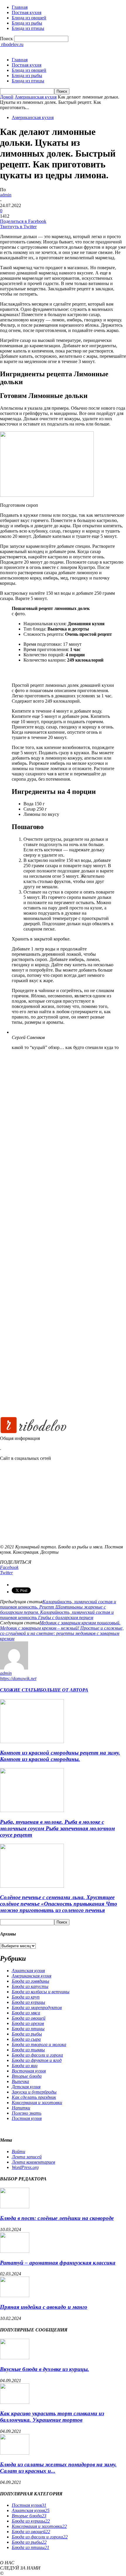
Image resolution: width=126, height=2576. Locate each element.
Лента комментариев (33, 2162)
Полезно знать (27, 2113)
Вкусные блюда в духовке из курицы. (45, 2369)
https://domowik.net (18, 1678)
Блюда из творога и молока (39, 2044)
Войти (18, 2152)
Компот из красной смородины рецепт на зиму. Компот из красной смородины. (60, 1756)
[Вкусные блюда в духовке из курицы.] (15, 2358)
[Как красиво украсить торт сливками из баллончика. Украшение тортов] (15, 2402)
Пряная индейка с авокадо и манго (44, 2307)
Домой (7, 97)
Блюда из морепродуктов (37, 2008)
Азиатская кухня (28, 1971)
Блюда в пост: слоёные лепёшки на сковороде (57, 2218)
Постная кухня (27, 12)
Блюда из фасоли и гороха (37, 2055)
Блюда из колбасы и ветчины (41, 1992)
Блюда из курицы (28, 2002)
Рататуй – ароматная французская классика (58, 2263)
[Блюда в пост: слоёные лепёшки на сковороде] (15, 2207)
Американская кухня (36, 97)
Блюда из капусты (30, 1986)
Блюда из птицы (28, 28)
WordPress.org (25, 2167)
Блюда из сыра (26, 2039)
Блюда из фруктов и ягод (37, 2060)
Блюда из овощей (29, 18)
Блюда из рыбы (27, 23)
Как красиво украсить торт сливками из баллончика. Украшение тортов (52, 2417)
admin (6, 195)
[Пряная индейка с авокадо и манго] (15, 2295)
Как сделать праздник (34, 2097)
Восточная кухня (29, 2071)
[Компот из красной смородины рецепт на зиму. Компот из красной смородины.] (32, 1742)
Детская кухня (26, 2087)
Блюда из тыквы (28, 2050)
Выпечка (20, 2081)
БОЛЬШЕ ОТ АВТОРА (64, 1690)
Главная (20, 7)
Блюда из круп (26, 1997)
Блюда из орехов (28, 2023)
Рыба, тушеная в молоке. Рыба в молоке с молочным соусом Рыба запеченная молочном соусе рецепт (57, 1828)
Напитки (21, 2108)
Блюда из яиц (25, 2066)
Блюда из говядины (30, 1981)
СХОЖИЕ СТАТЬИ (20, 1690)
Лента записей (27, 2157)
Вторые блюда (27, 2076)
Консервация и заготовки (37, 2103)
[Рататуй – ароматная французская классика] (15, 2251)
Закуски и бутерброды (34, 2092)
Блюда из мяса (26, 2013)
